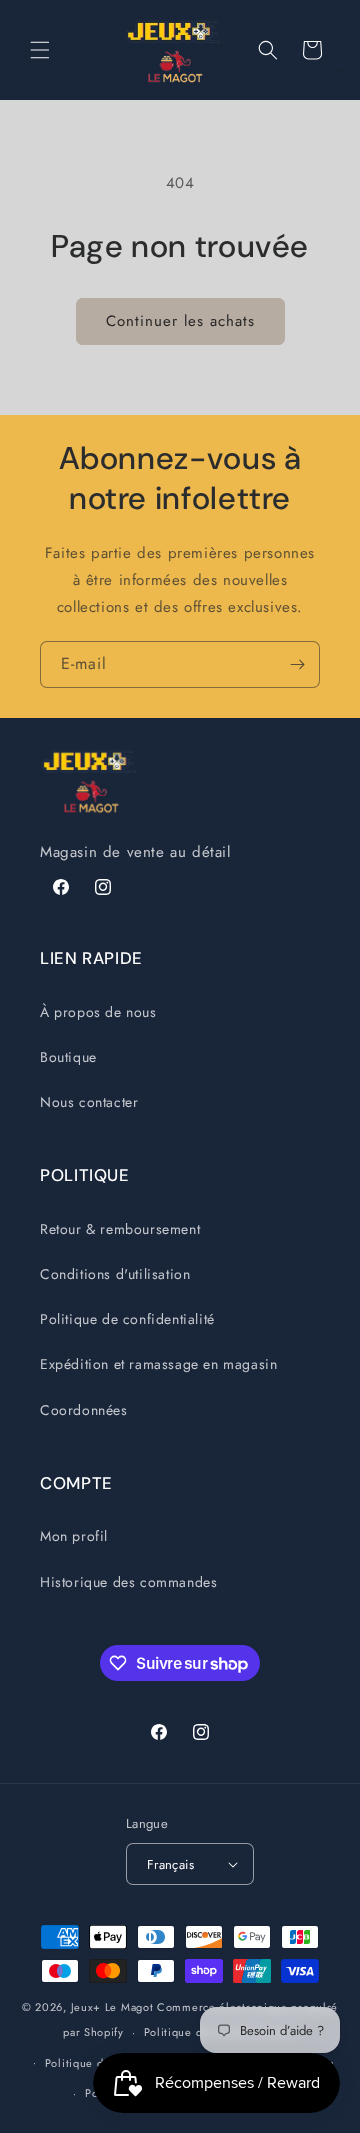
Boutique (68, 1057)
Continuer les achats (180, 321)
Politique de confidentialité (127, 1319)
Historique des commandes (128, 1582)
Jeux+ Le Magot (112, 2007)
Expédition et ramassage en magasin (158, 1364)
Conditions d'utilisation (115, 1274)
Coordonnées (84, 1410)
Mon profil (74, 1536)
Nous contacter (89, 1102)
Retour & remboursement (120, 1229)
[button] (40, 50)
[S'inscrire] (297, 664)
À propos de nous (98, 1012)
